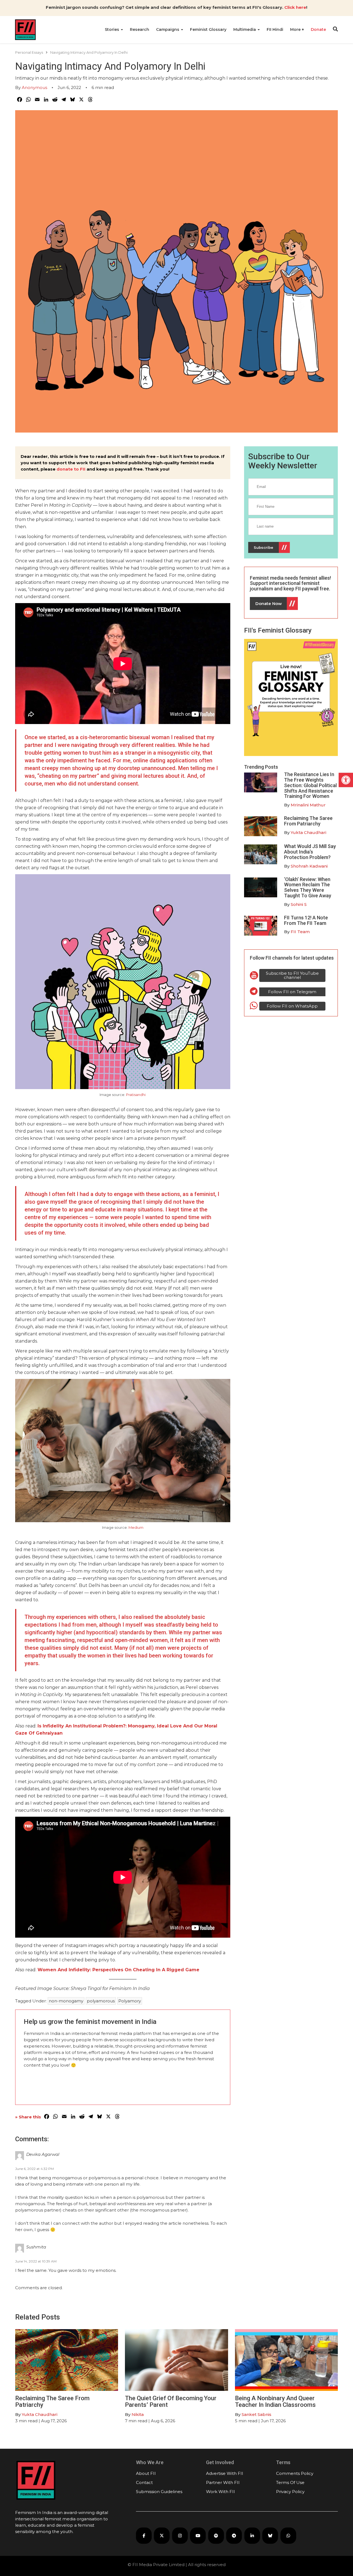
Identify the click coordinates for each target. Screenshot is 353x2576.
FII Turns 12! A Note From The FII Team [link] (306, 920)
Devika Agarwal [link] (43, 2154)
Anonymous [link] (34, 87)
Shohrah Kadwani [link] (309, 866)
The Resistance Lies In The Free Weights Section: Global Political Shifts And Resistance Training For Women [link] (310, 785)
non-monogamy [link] (66, 2001)
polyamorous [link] (101, 2001)
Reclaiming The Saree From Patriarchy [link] (308, 821)
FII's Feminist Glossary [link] (278, 630)
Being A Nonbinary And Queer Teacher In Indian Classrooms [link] (275, 2401)
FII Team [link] (300, 932)
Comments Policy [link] (295, 2473)
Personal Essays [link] (29, 52)
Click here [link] (295, 7)
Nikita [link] (138, 2414)
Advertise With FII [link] (225, 2473)
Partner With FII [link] (223, 2482)
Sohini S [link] (299, 904)
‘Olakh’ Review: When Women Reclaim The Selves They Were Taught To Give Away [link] (308, 887)
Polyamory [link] (130, 2001)
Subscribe (264, 547)
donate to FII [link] (71, 469)
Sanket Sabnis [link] (256, 2414)
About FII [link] (146, 2473)
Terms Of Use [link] (290, 2482)
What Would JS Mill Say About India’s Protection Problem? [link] (310, 852)
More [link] (296, 29)
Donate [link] (318, 29)
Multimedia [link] (245, 29)
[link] (346, 780)
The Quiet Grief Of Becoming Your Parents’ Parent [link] (171, 2401)
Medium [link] (136, 1527)
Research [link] (140, 29)
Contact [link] (144, 2482)
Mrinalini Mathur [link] (308, 805)
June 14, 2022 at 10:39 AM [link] (36, 2261)
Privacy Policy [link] (290, 2492)
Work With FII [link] (220, 2492)
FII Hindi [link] (275, 29)
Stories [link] (113, 29)
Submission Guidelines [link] (159, 2492)
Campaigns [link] (168, 29)
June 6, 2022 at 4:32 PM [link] (34, 2169)
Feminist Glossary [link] (208, 29)
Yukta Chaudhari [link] (308, 832)
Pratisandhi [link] (136, 1095)
